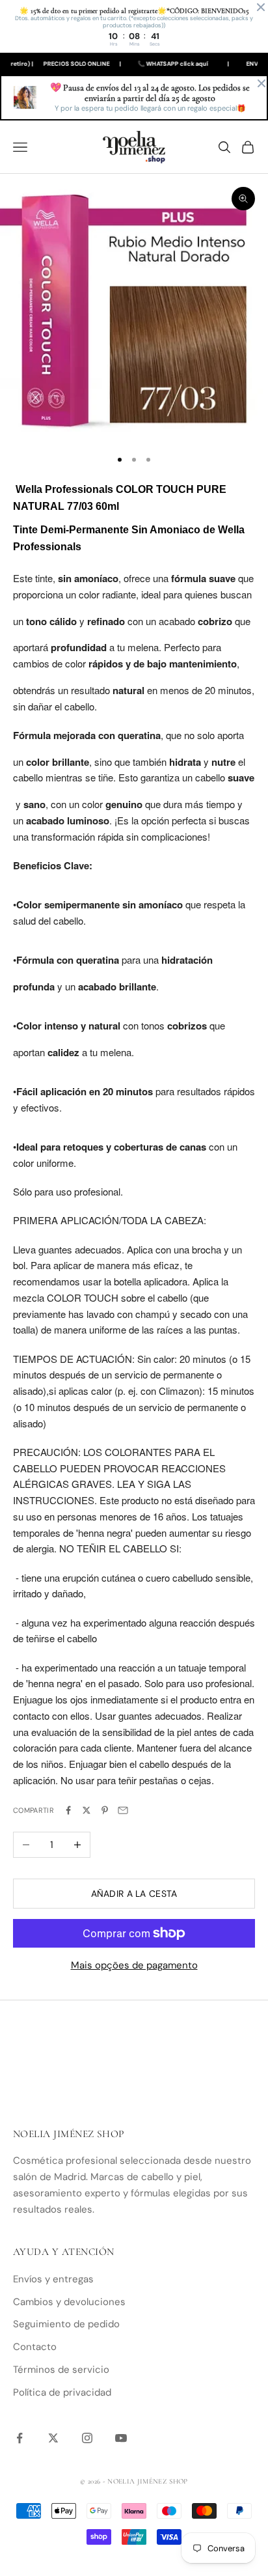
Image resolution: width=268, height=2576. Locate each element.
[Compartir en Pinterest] (105, 1810)
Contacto (35, 2347)
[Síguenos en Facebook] (20, 2438)
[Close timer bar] (261, 7)
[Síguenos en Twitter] (53, 2438)
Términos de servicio (61, 2370)
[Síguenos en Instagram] (87, 2438)
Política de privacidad (62, 2392)
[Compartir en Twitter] (87, 1810)
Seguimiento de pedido (66, 2324)
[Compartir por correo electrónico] (123, 1810)
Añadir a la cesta (134, 1894)
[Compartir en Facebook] (68, 1810)
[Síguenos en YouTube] (121, 2438)
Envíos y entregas (53, 2279)
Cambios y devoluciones (69, 2302)
